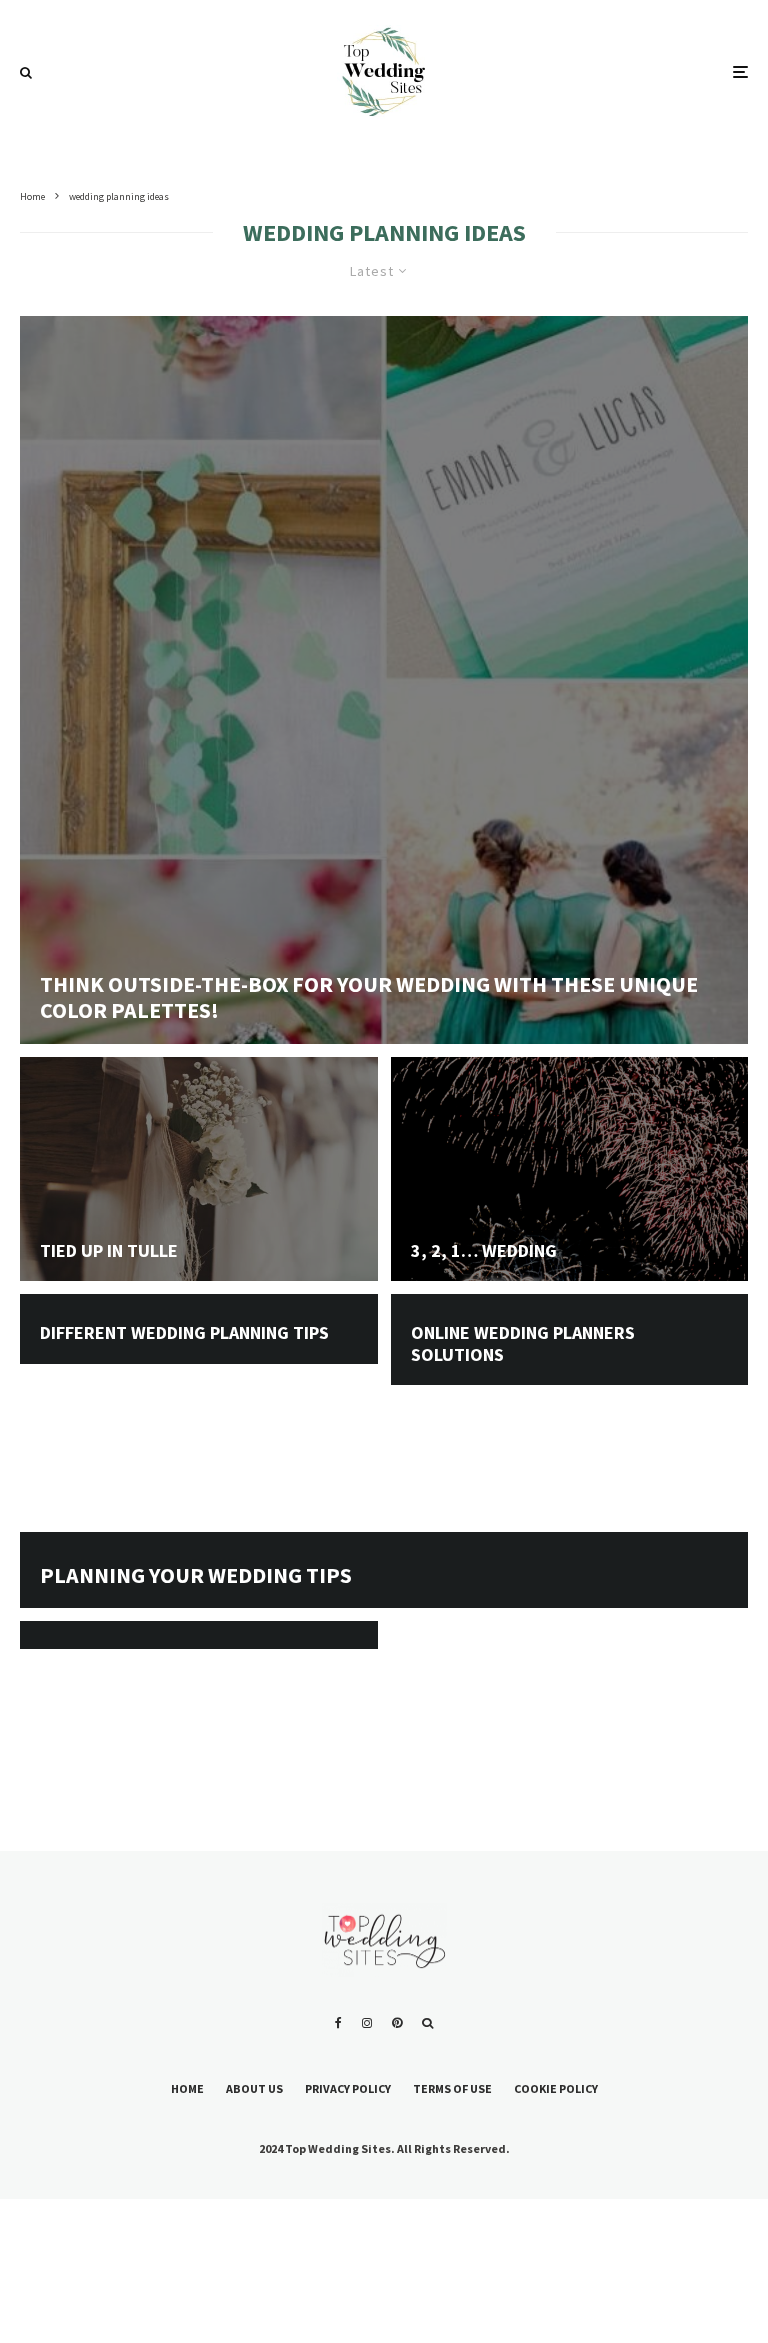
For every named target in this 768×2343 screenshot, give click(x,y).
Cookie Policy (556, 2088)
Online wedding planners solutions (523, 1343)
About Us (254, 2088)
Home (187, 2088)
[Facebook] (338, 2023)
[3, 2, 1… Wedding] (570, 1236)
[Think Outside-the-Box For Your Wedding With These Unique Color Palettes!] (384, 680)
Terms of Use (452, 2088)
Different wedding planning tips (184, 1333)
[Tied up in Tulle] (199, 1236)
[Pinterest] (397, 2023)
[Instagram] (367, 2023)
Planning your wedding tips (196, 1575)
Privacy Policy (348, 2088)
